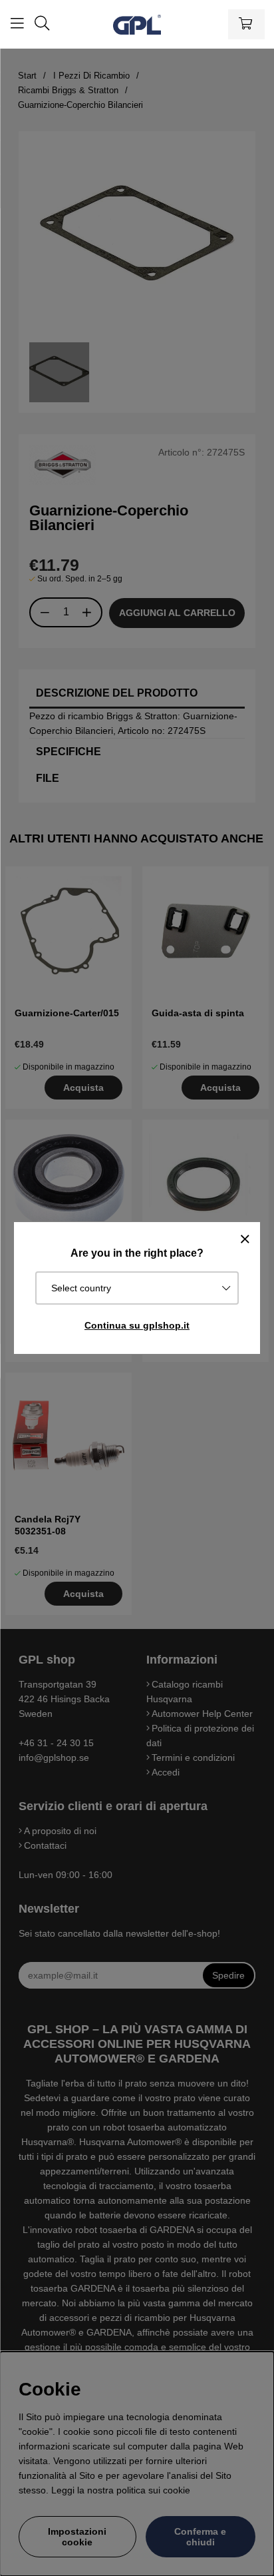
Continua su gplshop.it (137, 1325)
